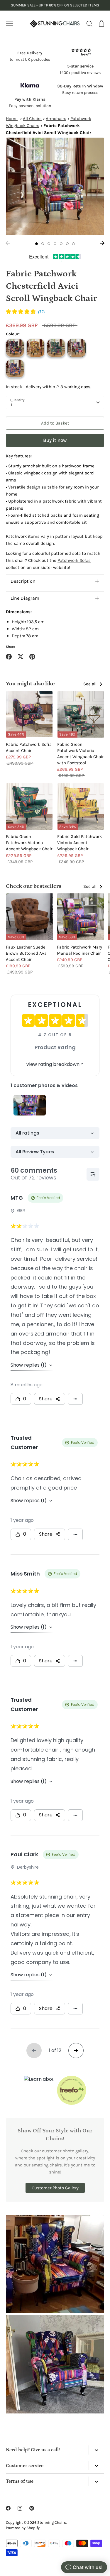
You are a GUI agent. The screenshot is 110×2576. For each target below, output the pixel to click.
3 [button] (49, 244)
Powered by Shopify (23, 2528)
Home (12, 119)
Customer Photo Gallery (55, 2188)
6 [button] (67, 244)
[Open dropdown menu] (96, 2450)
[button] (25, 312)
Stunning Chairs (52, 2522)
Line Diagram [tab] (25, 598)
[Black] (15, 348)
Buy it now (55, 440)
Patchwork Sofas (74, 560)
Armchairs (56, 119)
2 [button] (43, 244)
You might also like (30, 684)
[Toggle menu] (9, 23)
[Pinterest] (32, 2508)
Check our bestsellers (34, 886)
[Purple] (15, 369)
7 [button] (73, 244)
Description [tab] (23, 581)
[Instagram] (20, 2508)
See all (90, 684)
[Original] (77, 348)
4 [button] (55, 244)
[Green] (56, 348)
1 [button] (37, 244)
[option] (55, 186)
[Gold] (35, 348)
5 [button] (61, 244)
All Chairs (32, 119)
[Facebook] (8, 2508)
